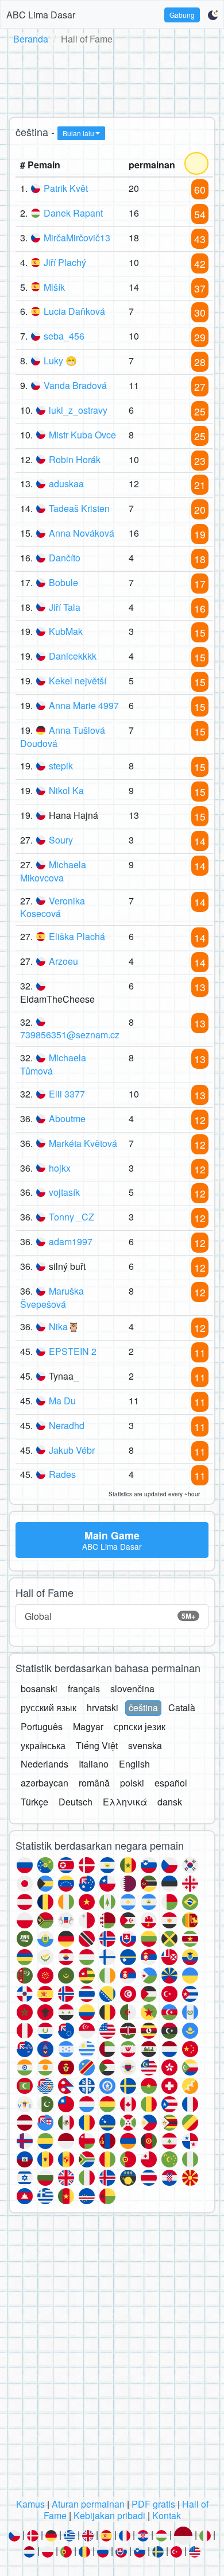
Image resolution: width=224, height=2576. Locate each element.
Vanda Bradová (75, 385)
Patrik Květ (66, 188)
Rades (62, 1474)
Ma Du (62, 1401)
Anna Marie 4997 (84, 705)
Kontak (167, 2515)
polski (132, 1783)
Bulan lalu (78, 133)
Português (42, 1726)
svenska (145, 1745)
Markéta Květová (83, 1143)
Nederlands (45, 1764)
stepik (61, 766)
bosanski (39, 1689)
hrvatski (103, 1707)
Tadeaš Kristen (79, 508)
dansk (170, 1802)
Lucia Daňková (74, 311)
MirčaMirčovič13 (77, 238)
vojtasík (64, 1192)
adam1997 (71, 1241)
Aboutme (67, 1118)
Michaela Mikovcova (53, 871)
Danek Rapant (73, 213)
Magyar (88, 1726)
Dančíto (65, 558)
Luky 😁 (60, 361)
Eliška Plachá (77, 936)
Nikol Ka (66, 790)
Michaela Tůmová (53, 1064)
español (171, 1783)
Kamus (30, 2504)
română (94, 1783)
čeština (143, 1707)
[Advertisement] (112, 79)
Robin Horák (75, 459)
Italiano (94, 1764)
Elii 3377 (67, 1094)
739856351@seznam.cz (70, 1035)
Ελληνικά (125, 1802)
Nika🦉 (64, 1326)
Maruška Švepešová (52, 1297)
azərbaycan (45, 1783)
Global (110, 1616)
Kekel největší (78, 681)
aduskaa (66, 484)
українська (43, 1745)
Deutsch (76, 1802)
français (84, 1689)
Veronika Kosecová (53, 907)
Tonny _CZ (72, 1217)
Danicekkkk (73, 656)
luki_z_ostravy (78, 410)
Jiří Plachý (65, 262)
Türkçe (34, 1802)
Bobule (63, 582)
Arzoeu (63, 961)
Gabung (182, 15)
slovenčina (132, 1689)
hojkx (60, 1168)
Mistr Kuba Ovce (82, 435)
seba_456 (64, 336)
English (134, 1764)
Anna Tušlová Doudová (63, 737)
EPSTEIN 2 (73, 1351)
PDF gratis (153, 2504)
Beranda (31, 39)
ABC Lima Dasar (41, 15)
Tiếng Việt (97, 1745)
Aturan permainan (88, 2504)
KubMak (66, 631)
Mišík (54, 287)
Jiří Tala (65, 607)
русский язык (49, 1707)
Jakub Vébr (72, 1450)
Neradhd (67, 1425)
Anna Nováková (82, 533)
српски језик (140, 1726)
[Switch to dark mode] (213, 15)
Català (182, 1707)
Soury (61, 840)
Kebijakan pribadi (109, 2515)
